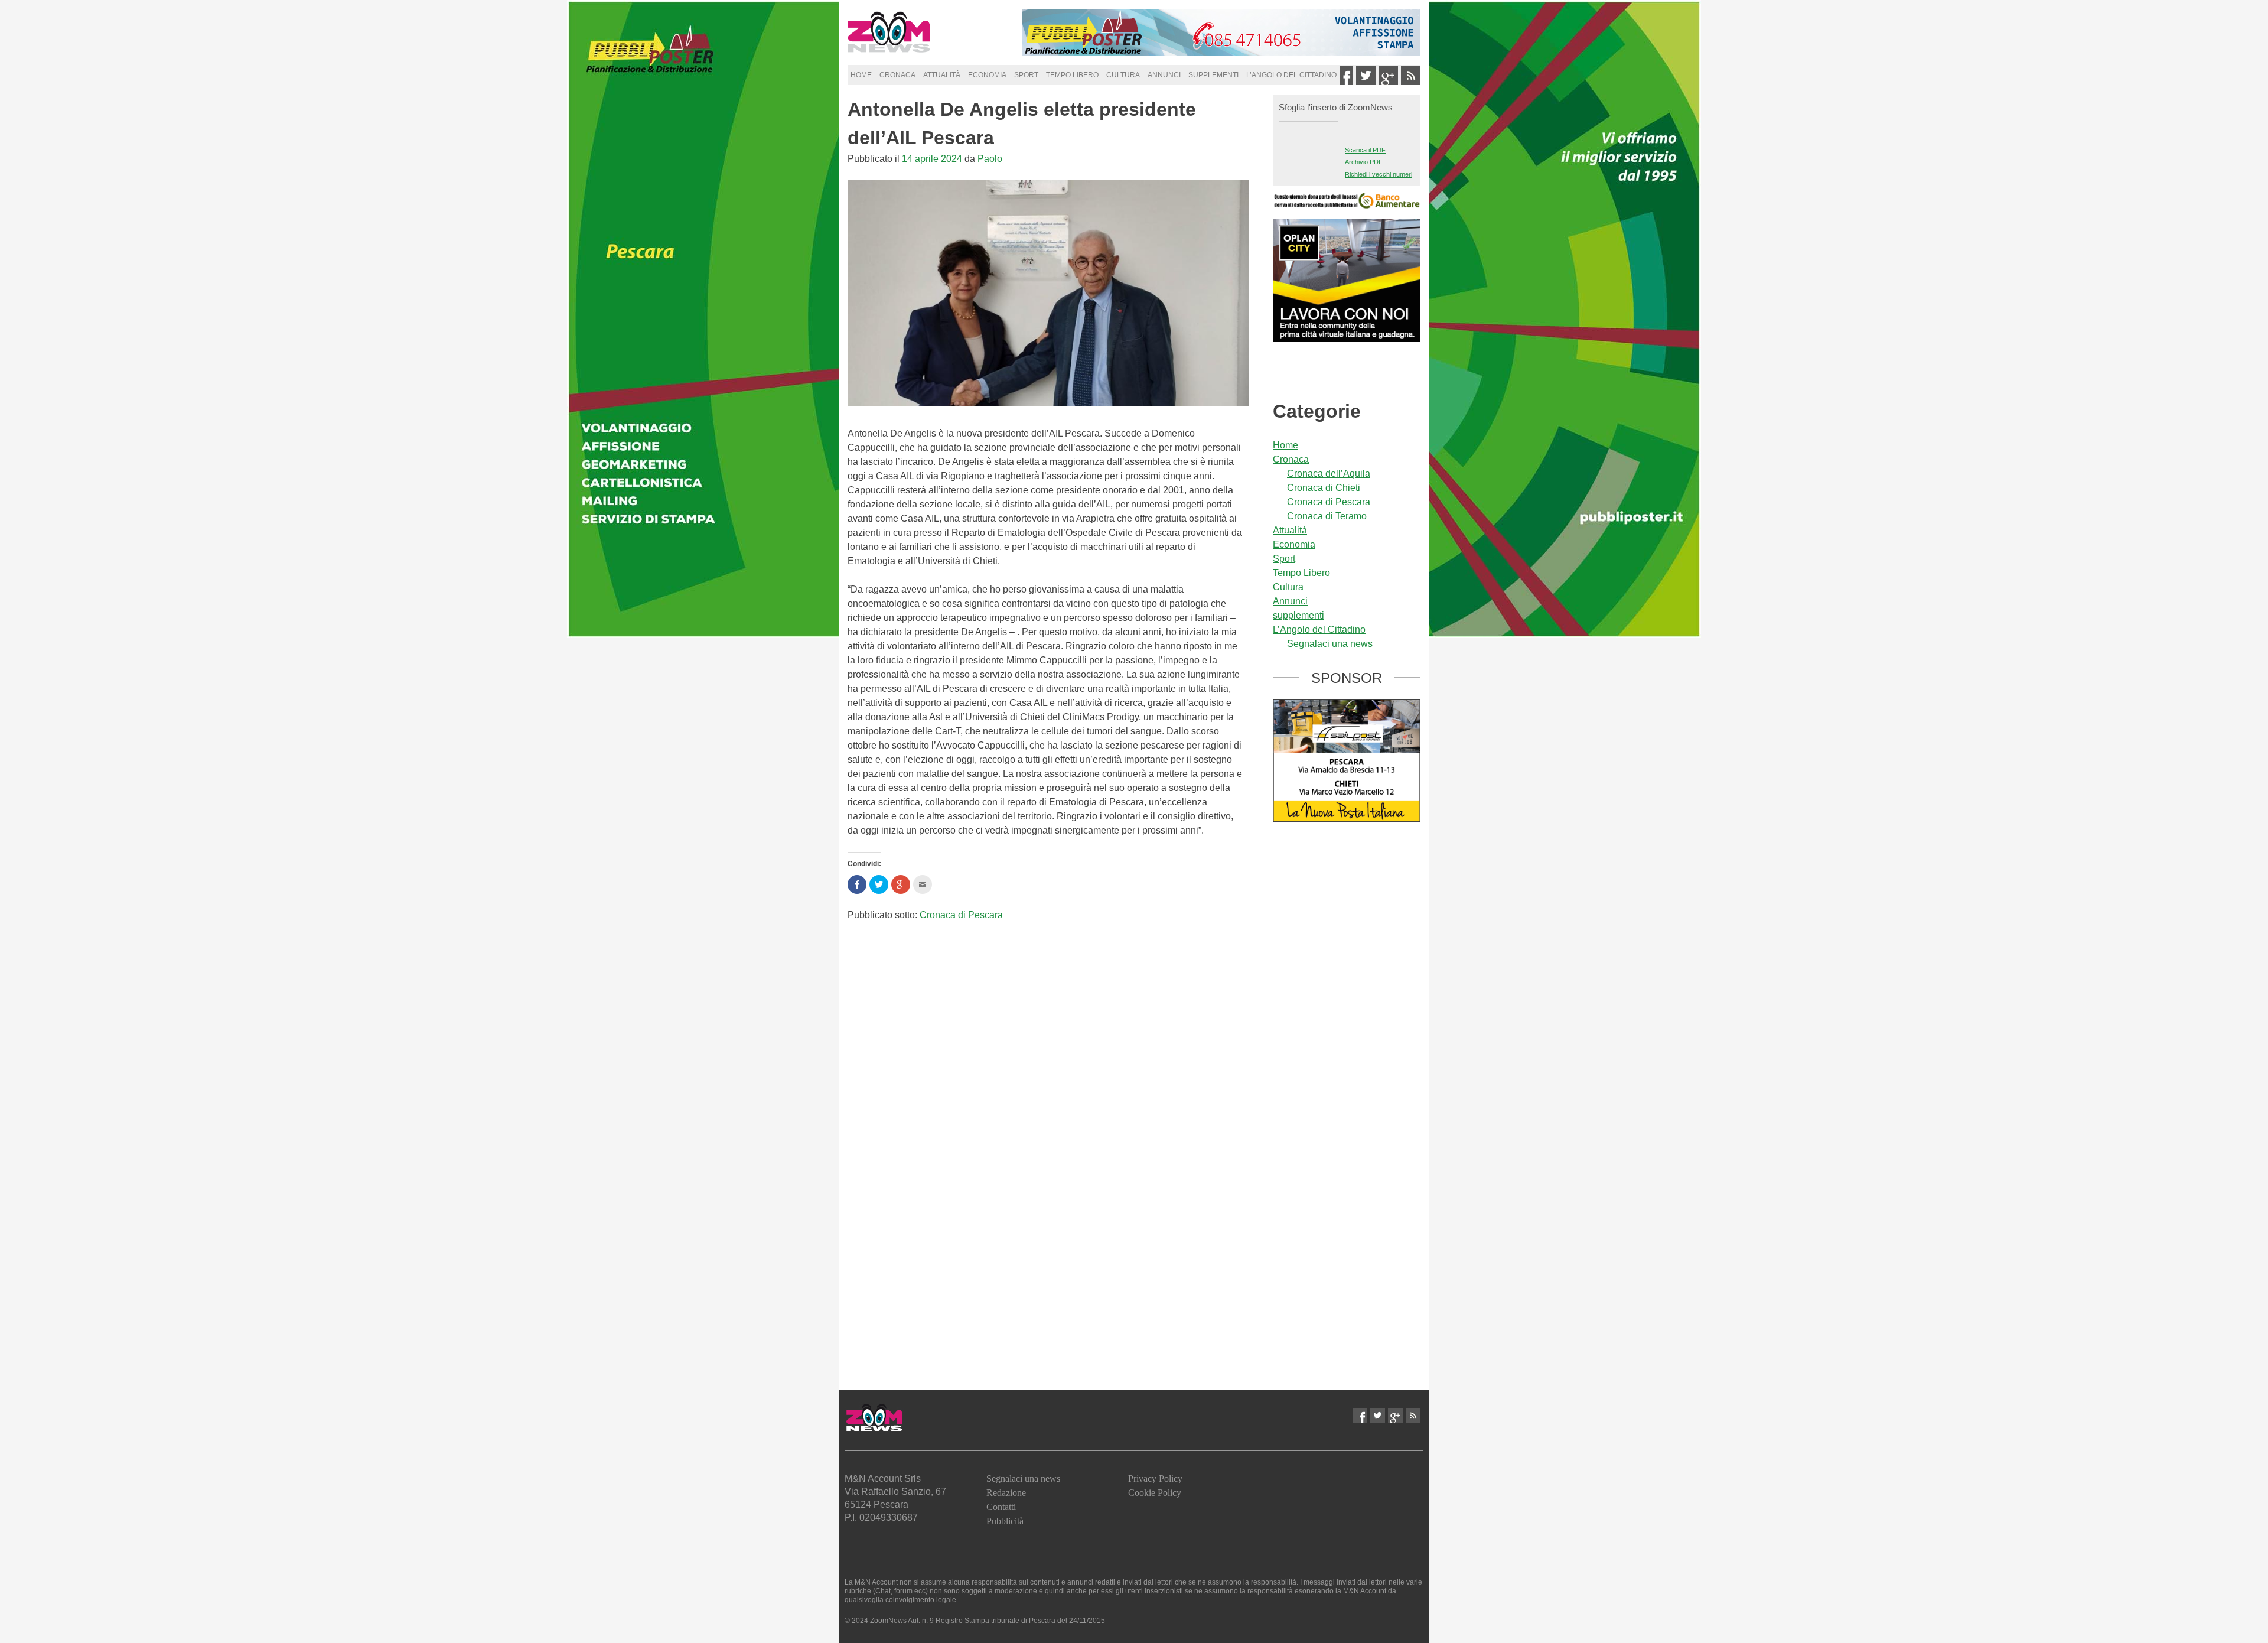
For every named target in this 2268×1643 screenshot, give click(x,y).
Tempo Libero (1072, 75)
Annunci (1164, 75)
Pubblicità (1005, 1521)
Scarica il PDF (1365, 150)
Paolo (990, 159)
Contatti (1001, 1507)
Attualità (942, 75)
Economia (987, 75)
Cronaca (897, 75)
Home (861, 75)
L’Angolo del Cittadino (1291, 75)
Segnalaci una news (1330, 644)
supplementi (1213, 75)
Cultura (1123, 75)
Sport (1026, 75)
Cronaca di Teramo (1327, 516)
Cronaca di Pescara (961, 915)
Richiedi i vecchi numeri (1379, 174)
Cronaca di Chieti (1324, 488)
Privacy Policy (1155, 1478)
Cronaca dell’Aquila (1329, 474)
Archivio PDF (1364, 162)
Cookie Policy (1155, 1493)
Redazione (1006, 1493)
